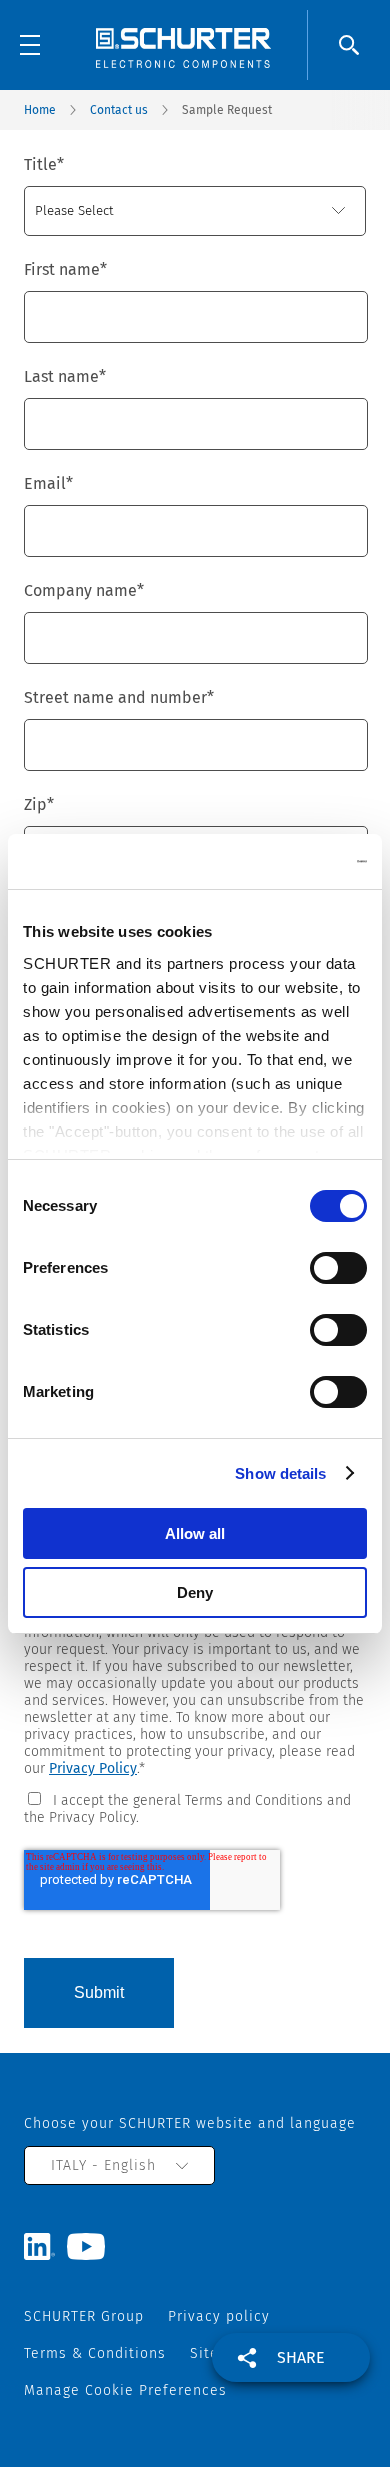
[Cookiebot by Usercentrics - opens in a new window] (280, 862)
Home (40, 110)
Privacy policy (219, 2316)
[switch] (338, 1268)
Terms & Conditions (95, 2353)
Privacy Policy (93, 1768)
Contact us (119, 110)
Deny (195, 1592)
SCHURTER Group (84, 2316)
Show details (280, 1473)
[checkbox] (195, 1807)
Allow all (195, 1533)
